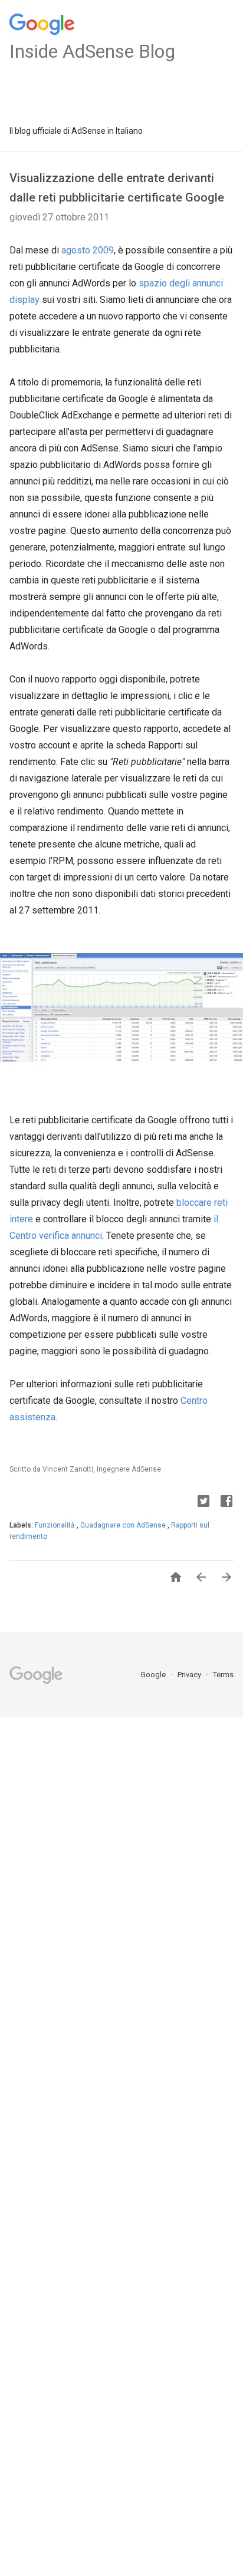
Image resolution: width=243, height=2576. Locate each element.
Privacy (190, 1675)
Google (154, 1675)
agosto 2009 (88, 250)
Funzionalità (56, 1525)
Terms (223, 1675)
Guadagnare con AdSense (124, 1525)
